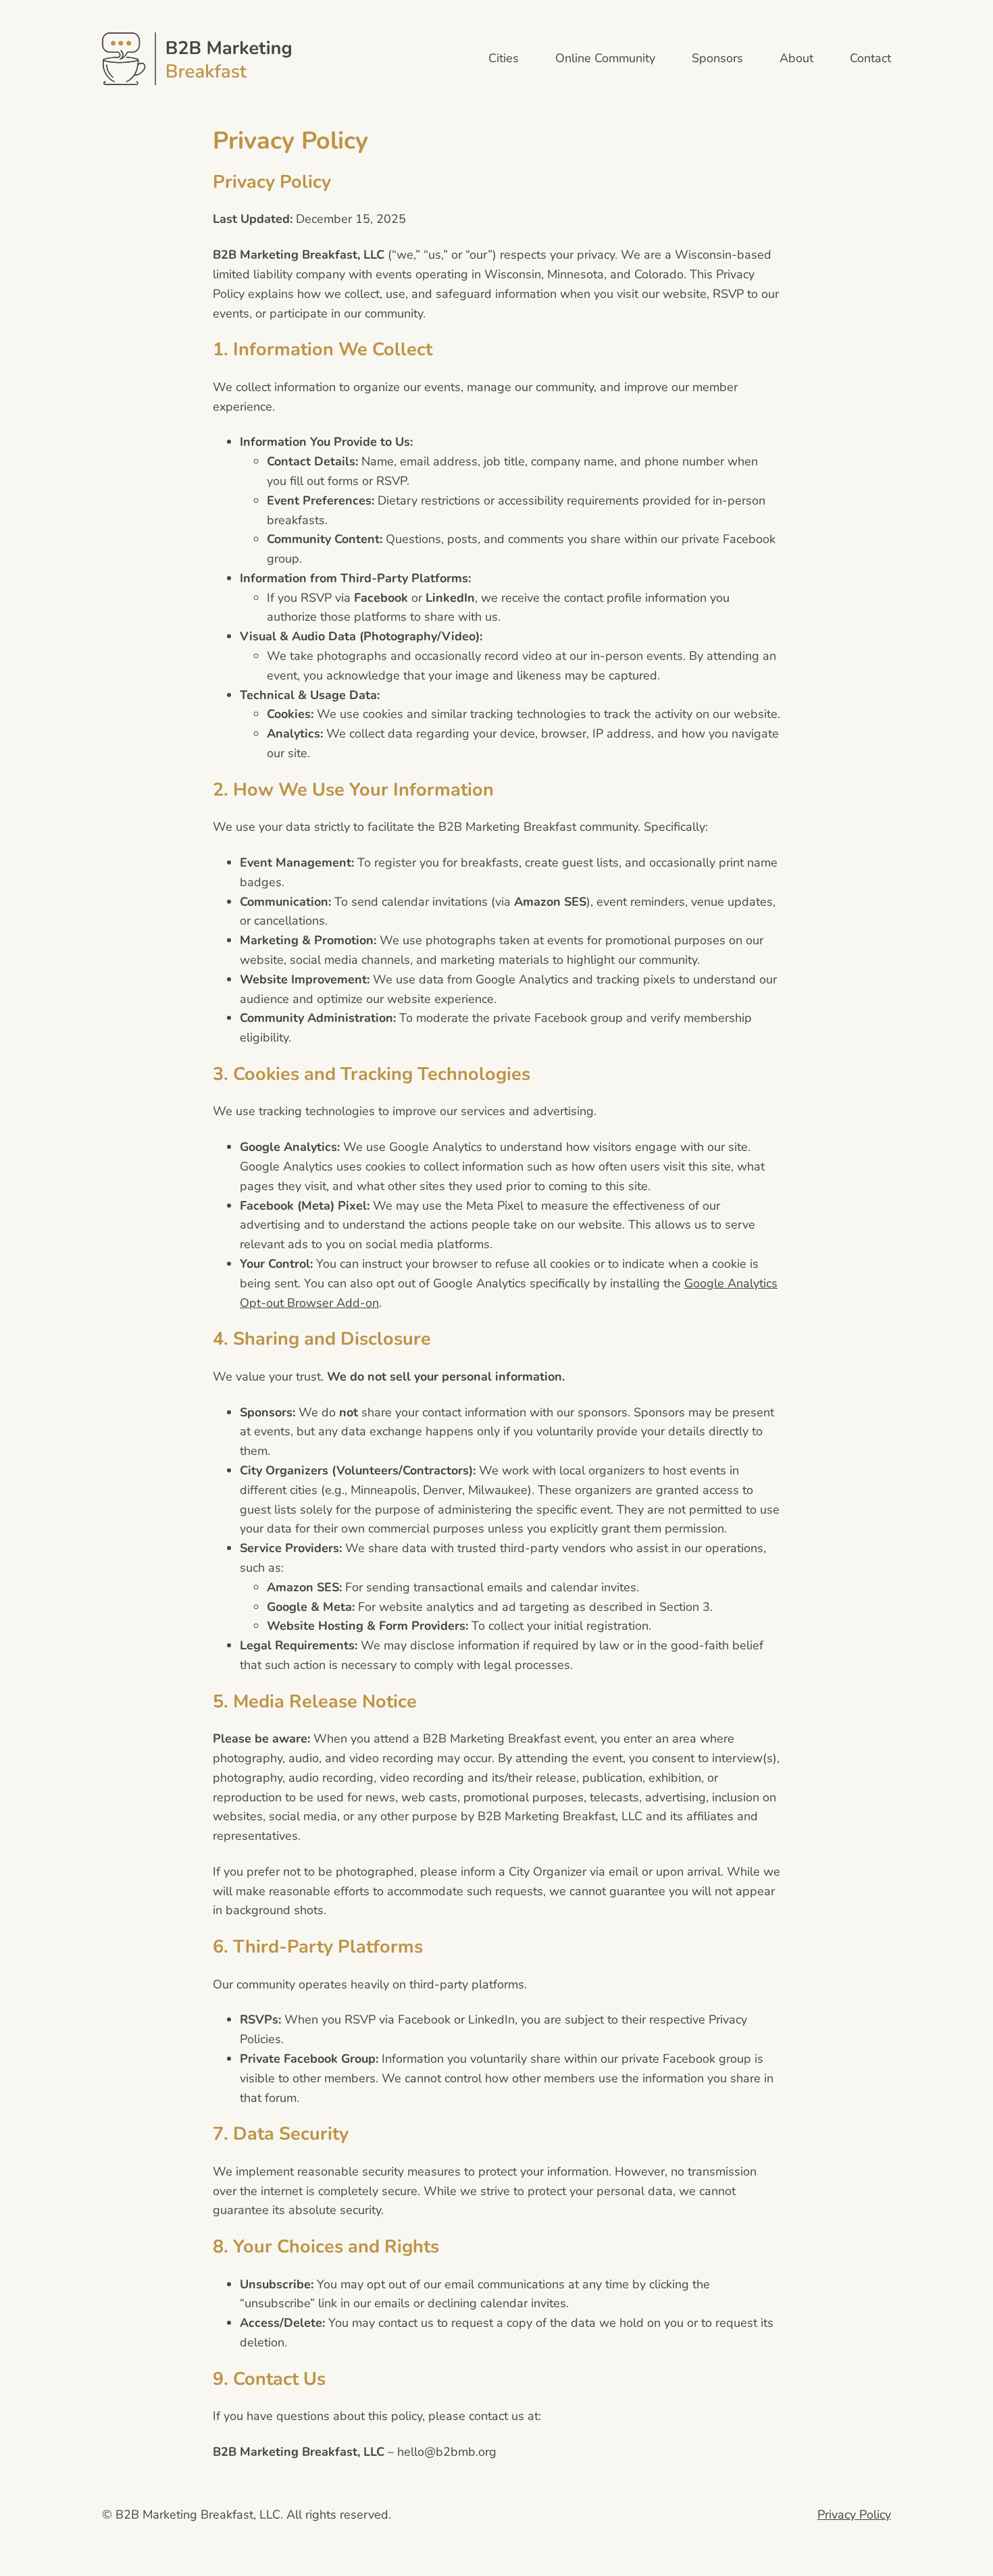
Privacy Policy (854, 2515)
